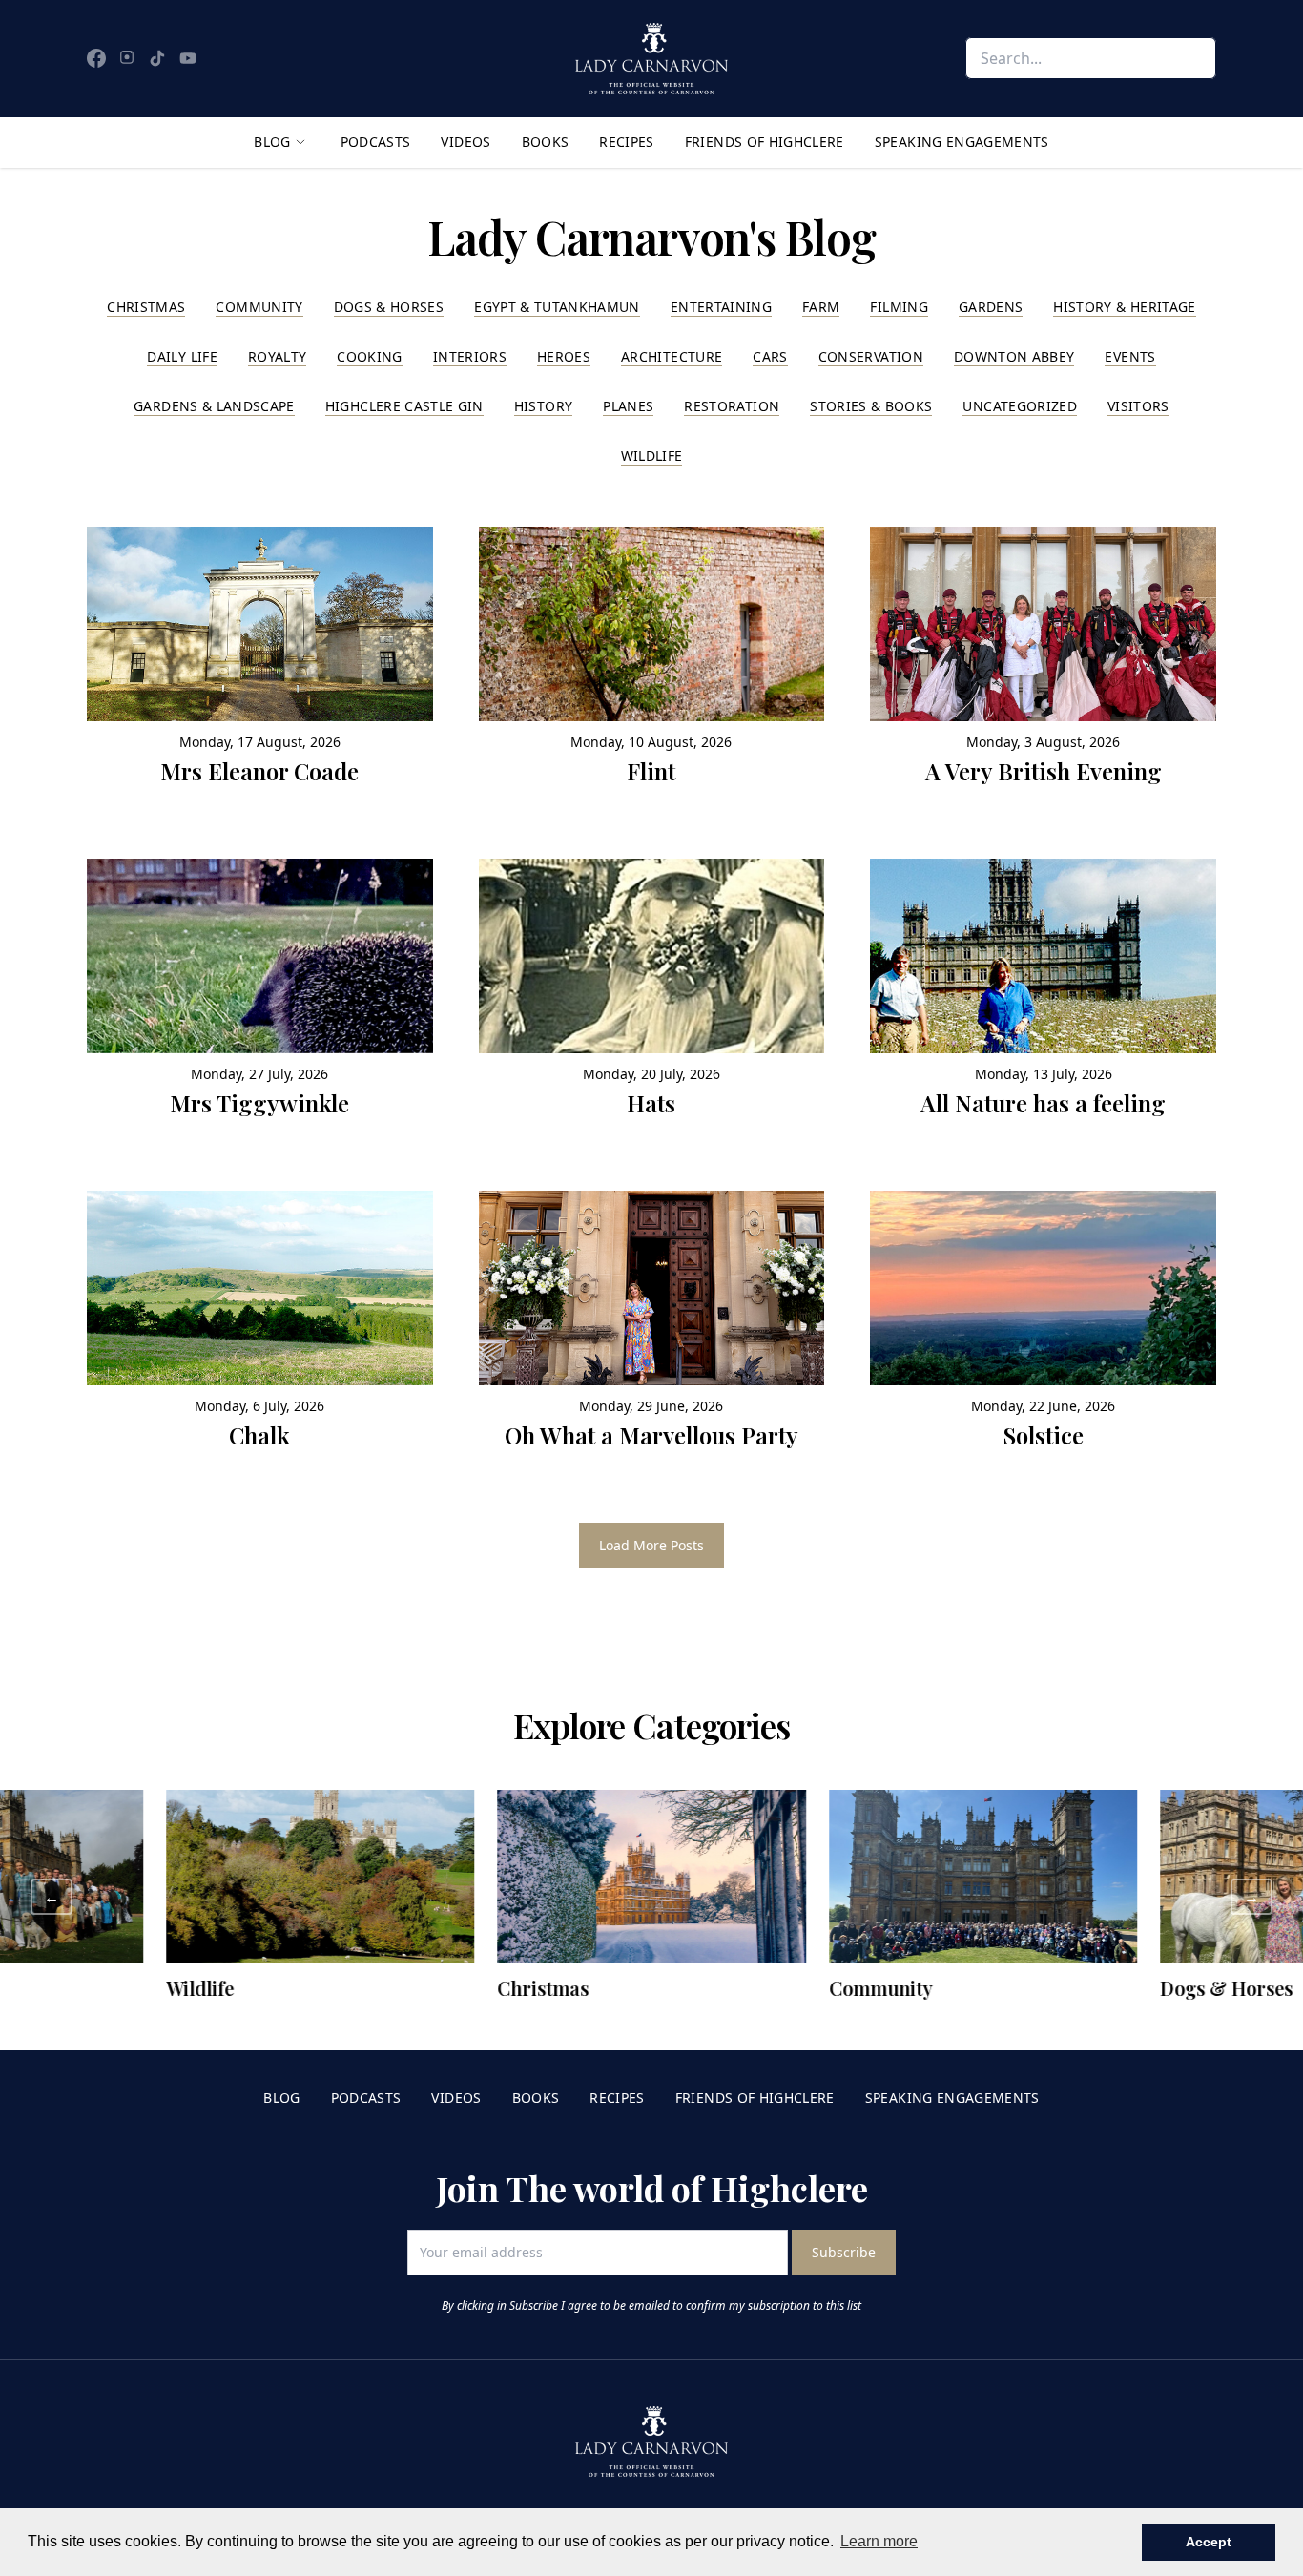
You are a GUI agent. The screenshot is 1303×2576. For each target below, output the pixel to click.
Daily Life (182, 356)
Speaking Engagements (962, 142)
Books (546, 142)
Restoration (732, 406)
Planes (628, 406)
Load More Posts (651, 1545)
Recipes (626, 142)
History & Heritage (1124, 307)
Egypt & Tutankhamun (557, 307)
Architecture (672, 356)
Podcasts (376, 142)
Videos (465, 142)
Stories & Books (871, 406)
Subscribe (844, 2252)
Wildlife (652, 456)
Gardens (991, 307)
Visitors (1138, 406)
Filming (899, 307)
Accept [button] (1209, 2542)
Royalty (277, 356)
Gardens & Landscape (214, 406)
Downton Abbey (1014, 356)
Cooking (369, 356)
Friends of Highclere (765, 142)
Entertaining (721, 307)
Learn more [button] (879, 2541)
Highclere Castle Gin (404, 406)
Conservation (871, 356)
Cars (770, 356)
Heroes (564, 356)
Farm (821, 307)
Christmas (146, 307)
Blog (272, 142)
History (543, 406)
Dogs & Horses (389, 307)
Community (259, 307)
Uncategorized (1020, 406)
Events (1130, 356)
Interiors (470, 356)
